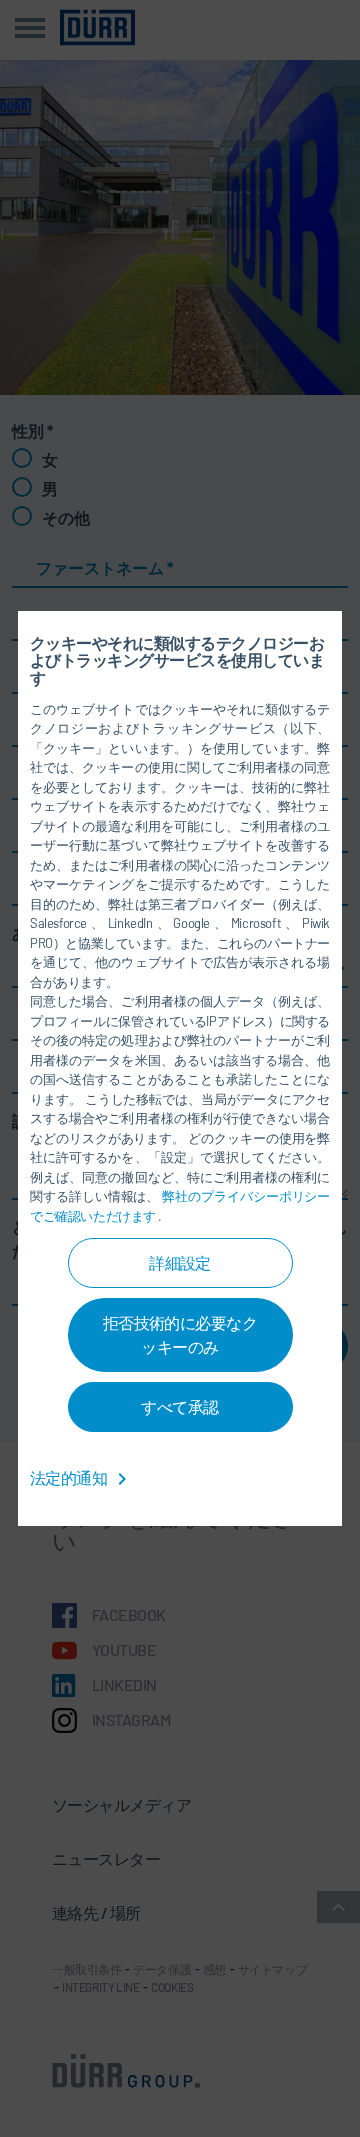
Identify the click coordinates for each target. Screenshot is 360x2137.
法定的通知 (70, 1477)
